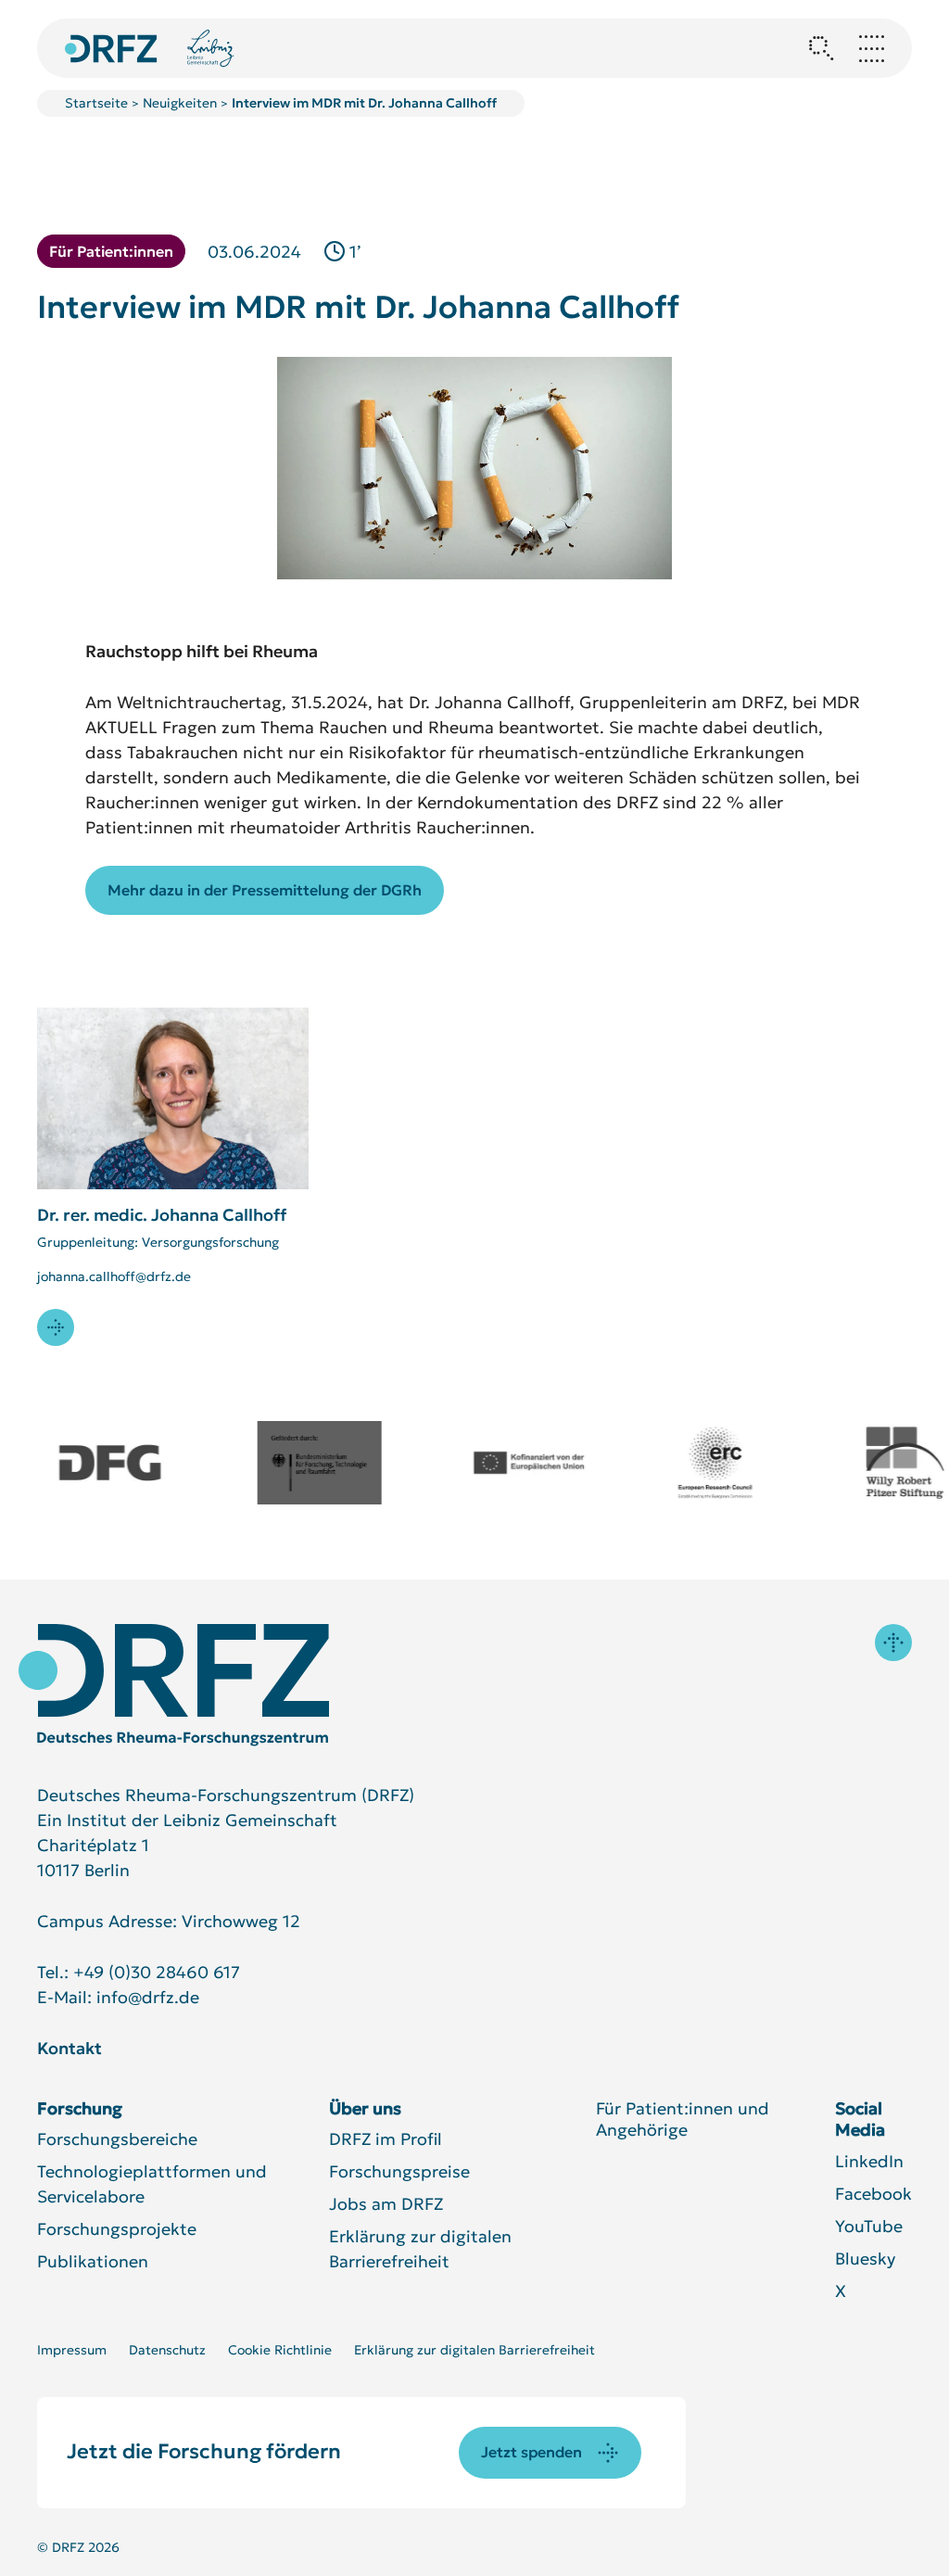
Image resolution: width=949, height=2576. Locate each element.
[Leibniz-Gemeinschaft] (211, 48)
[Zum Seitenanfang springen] (893, 1643)
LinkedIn (869, 2161)
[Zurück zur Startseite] (111, 49)
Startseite (96, 103)
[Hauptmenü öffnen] (871, 48)
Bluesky (865, 2259)
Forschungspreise (399, 2171)
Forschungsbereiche (117, 2139)
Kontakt (70, 2048)
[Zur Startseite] (174, 1685)
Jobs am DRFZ (386, 2204)
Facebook (873, 2194)
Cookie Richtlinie (280, 2350)
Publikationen (93, 2261)
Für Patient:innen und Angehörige (683, 2119)
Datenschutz (167, 2350)
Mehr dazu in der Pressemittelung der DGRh (265, 890)
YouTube (869, 2226)
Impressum (72, 2350)
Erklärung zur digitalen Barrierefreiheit (474, 2350)
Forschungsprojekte (117, 2229)
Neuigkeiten (180, 103)
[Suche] (821, 48)
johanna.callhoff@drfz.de (114, 1276)
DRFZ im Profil (386, 2139)
